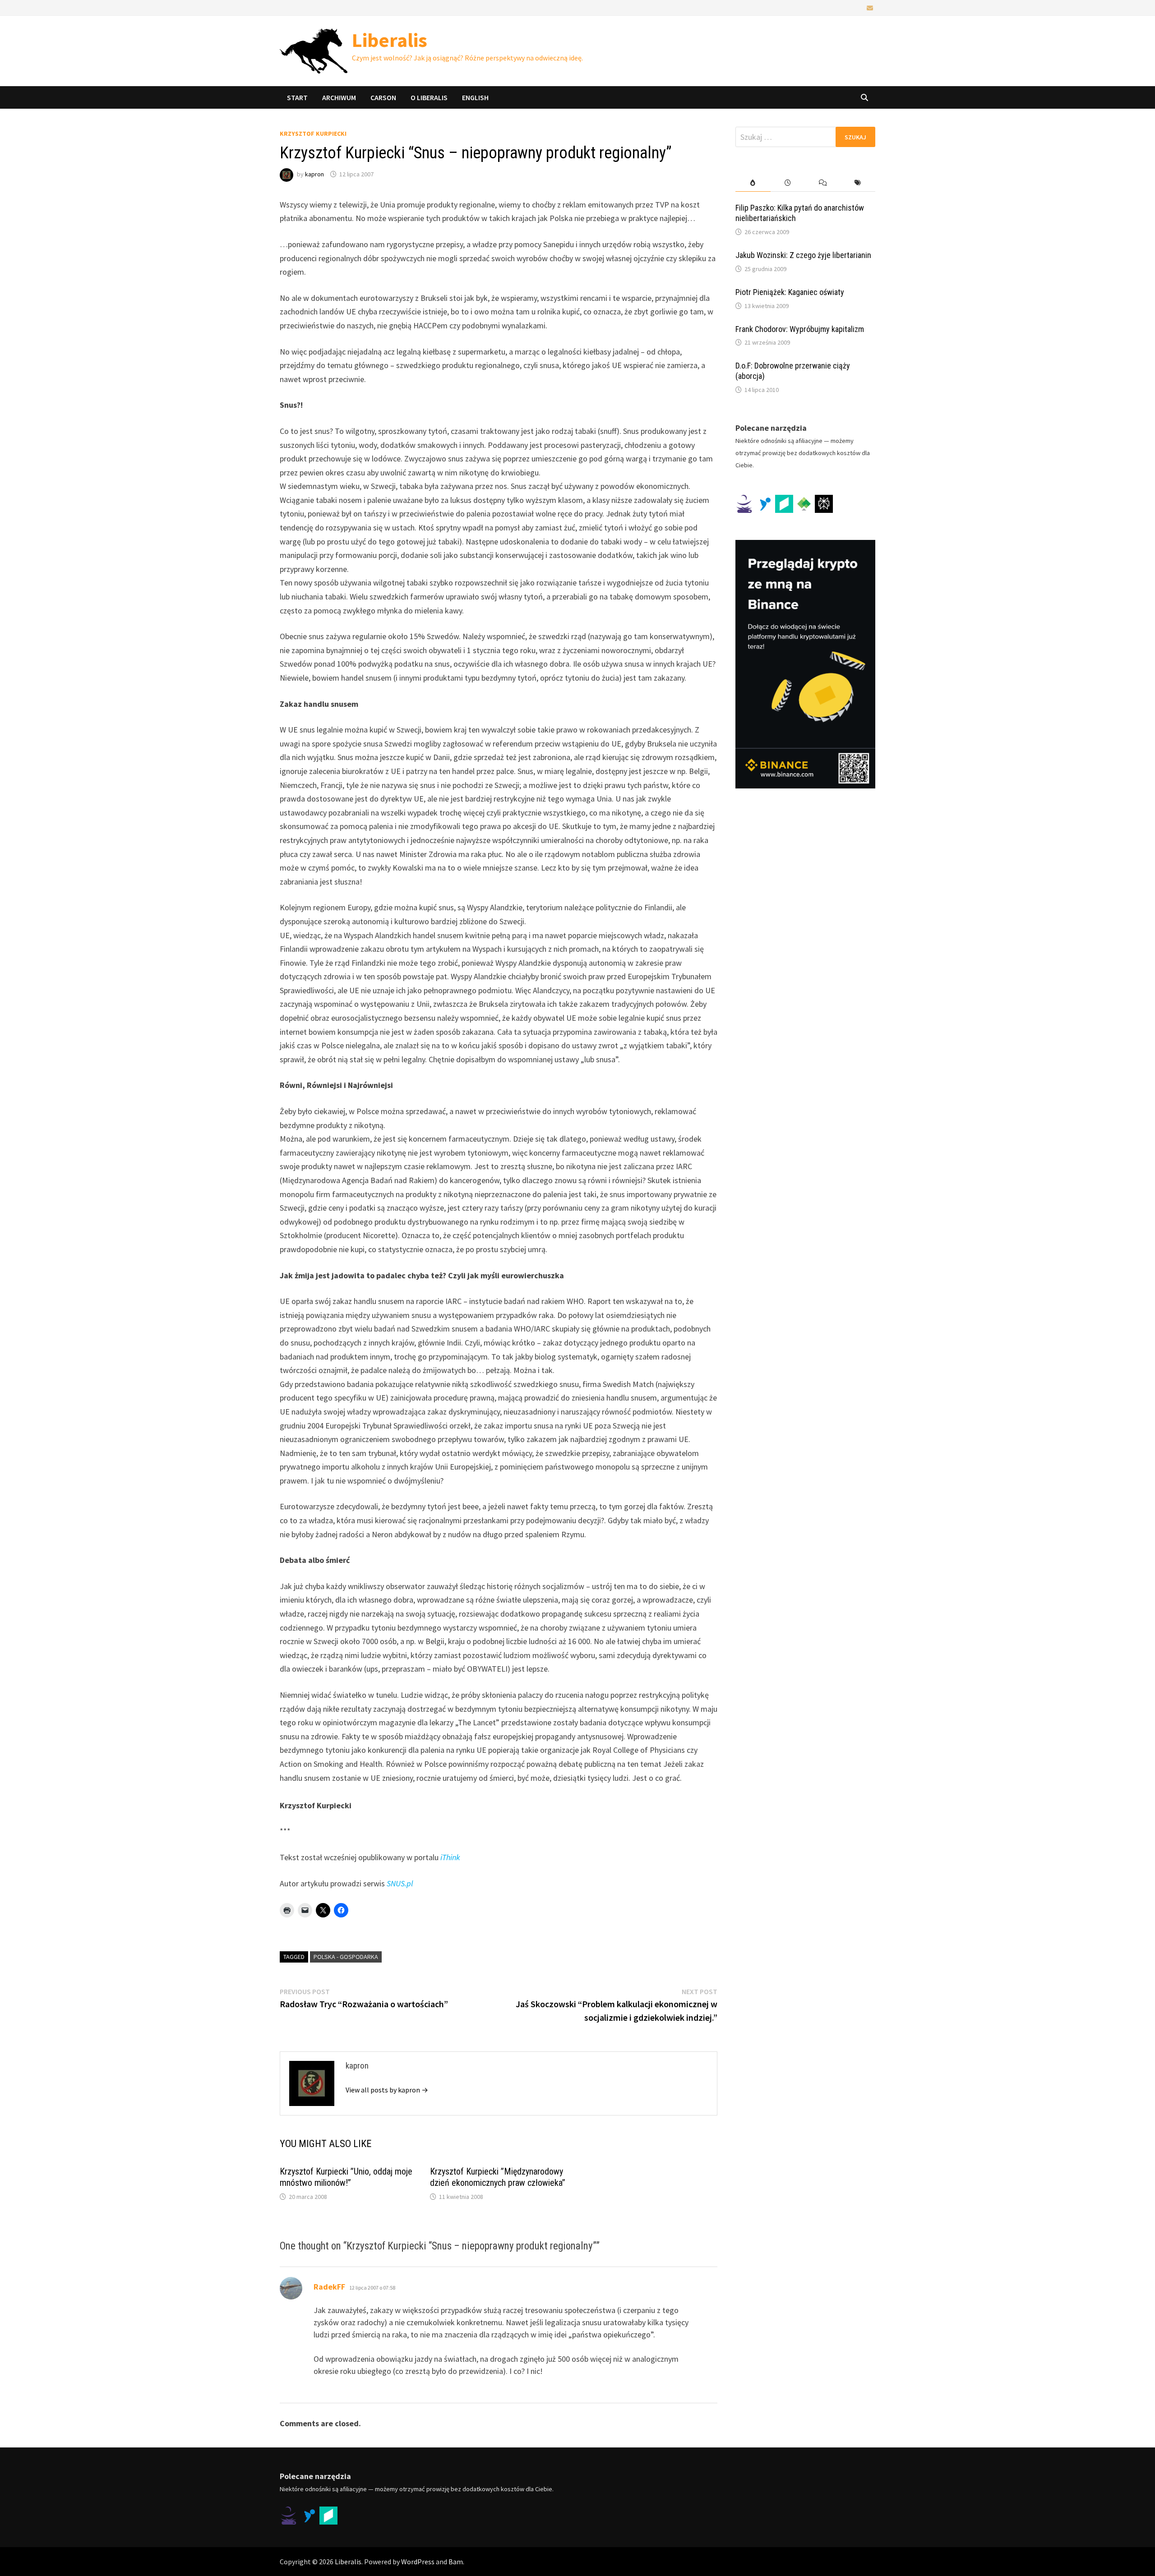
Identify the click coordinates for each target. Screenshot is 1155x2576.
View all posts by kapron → (387, 2090)
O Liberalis (429, 97)
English (475, 97)
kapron (314, 174)
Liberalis (390, 40)
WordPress (418, 2562)
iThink (450, 1857)
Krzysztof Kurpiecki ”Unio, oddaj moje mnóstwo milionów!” (346, 2177)
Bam (456, 2562)
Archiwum (339, 97)
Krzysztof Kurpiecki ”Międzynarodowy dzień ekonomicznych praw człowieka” (498, 2177)
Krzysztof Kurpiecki (313, 134)
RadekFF (329, 2287)
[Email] (870, 7)
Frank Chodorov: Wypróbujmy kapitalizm (800, 329)
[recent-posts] (788, 183)
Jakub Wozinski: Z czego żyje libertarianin (803, 255)
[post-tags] (858, 183)
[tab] (753, 183)
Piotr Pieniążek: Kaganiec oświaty (790, 292)
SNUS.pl (400, 1883)
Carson (383, 97)
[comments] (823, 183)
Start (297, 97)
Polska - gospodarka (346, 1957)
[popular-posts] (753, 183)
